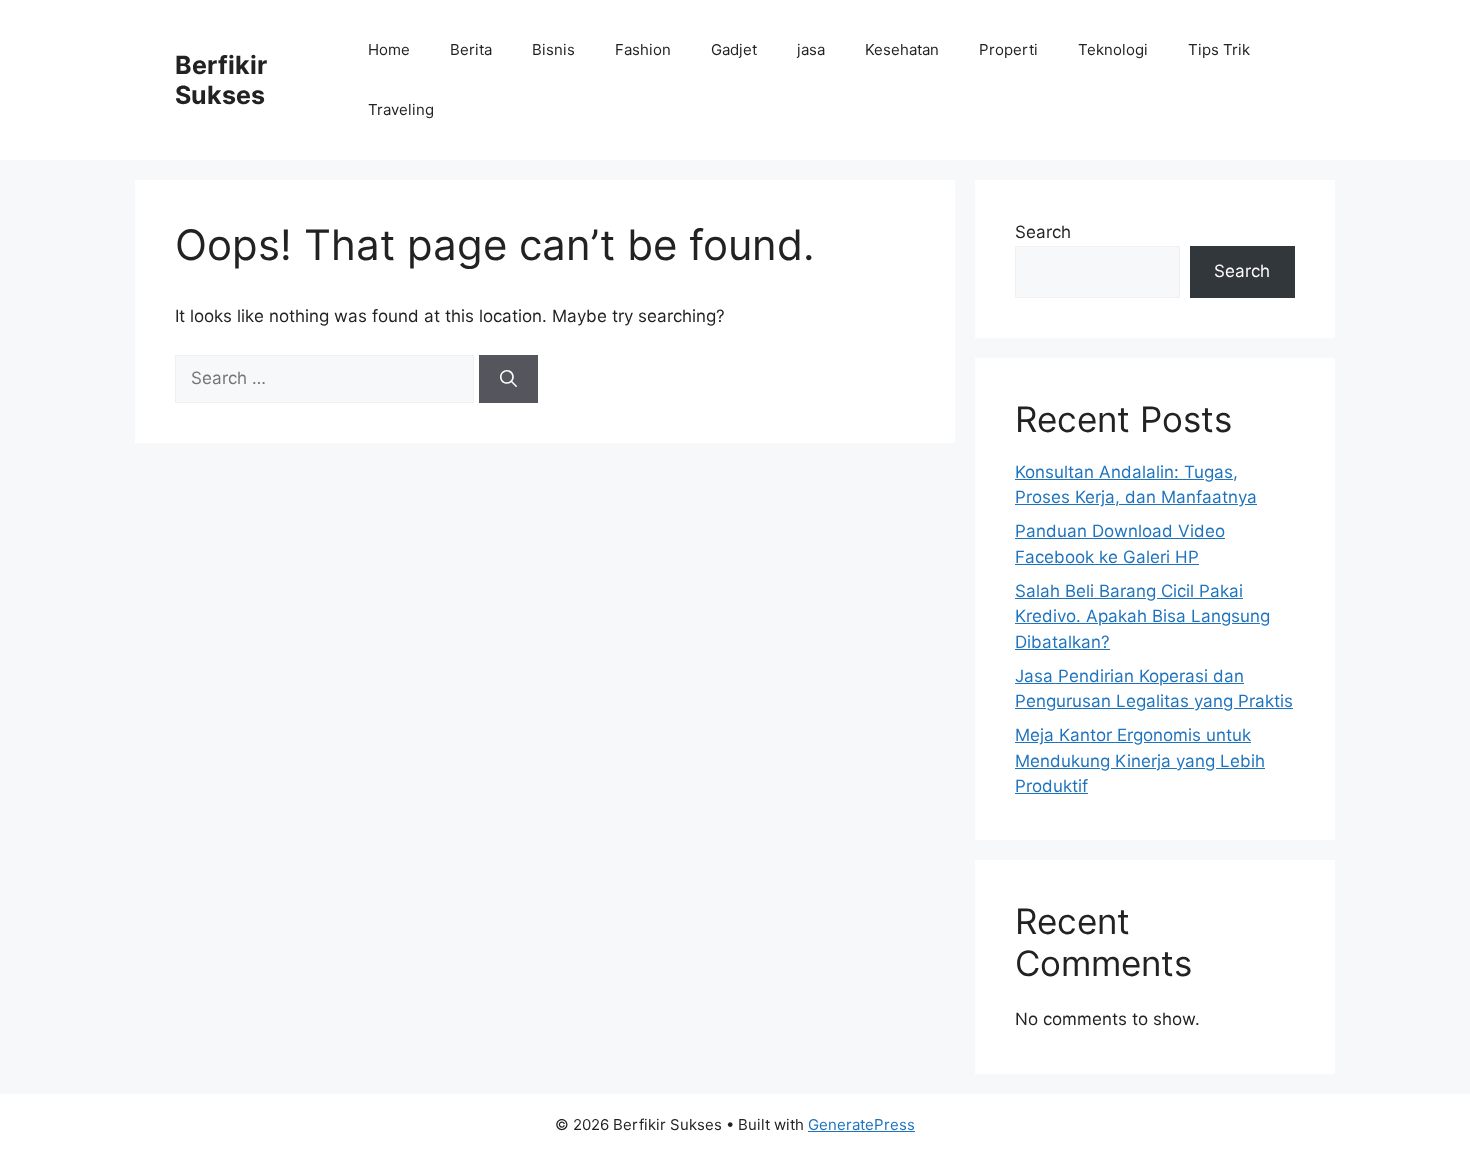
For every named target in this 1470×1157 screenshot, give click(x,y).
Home (389, 49)
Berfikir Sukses (221, 80)
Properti (1008, 49)
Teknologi (1113, 49)
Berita (471, 49)
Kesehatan (902, 49)
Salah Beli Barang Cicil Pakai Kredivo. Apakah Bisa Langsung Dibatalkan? (1142, 616)
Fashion (643, 49)
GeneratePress (861, 1124)
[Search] (508, 379)
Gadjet (734, 49)
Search (1043, 232)
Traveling (401, 109)
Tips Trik (1219, 49)
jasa (811, 49)
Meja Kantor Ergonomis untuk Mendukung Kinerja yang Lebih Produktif (1140, 760)
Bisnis (553, 49)
